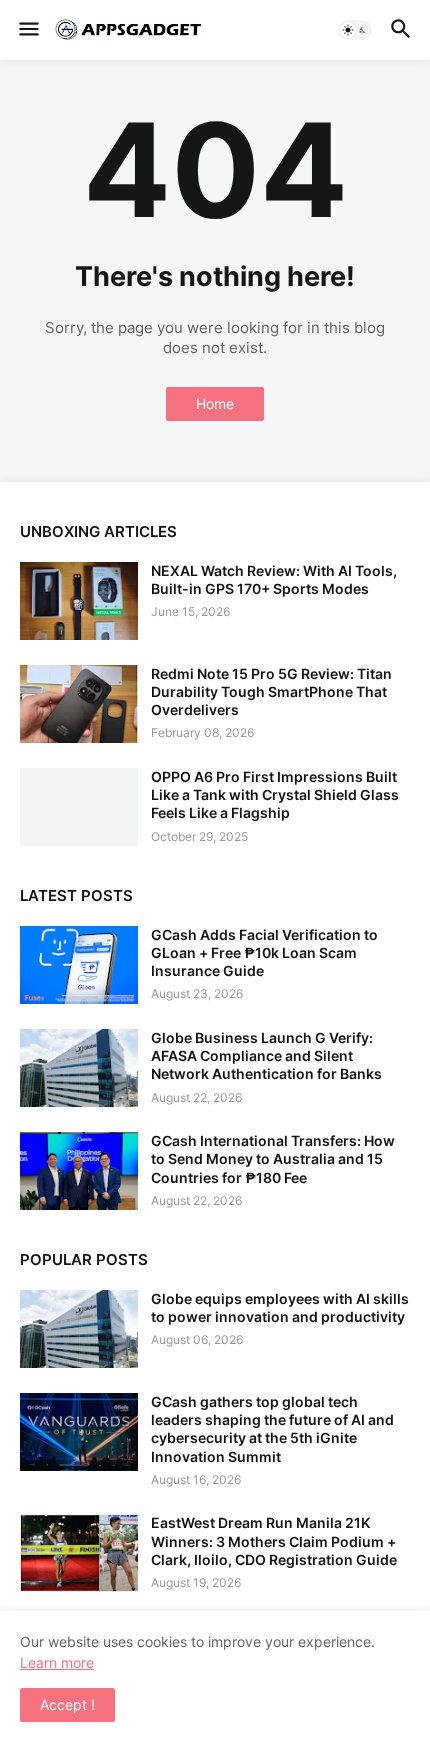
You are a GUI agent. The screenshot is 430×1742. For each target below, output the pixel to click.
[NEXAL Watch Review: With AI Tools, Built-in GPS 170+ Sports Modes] (79, 601)
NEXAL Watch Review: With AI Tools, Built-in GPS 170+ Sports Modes (274, 579)
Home (215, 403)
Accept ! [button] (67, 1704)
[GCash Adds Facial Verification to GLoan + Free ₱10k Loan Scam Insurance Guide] (79, 965)
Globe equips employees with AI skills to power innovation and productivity (280, 1307)
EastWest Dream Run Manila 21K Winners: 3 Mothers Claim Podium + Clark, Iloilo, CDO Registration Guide (274, 1540)
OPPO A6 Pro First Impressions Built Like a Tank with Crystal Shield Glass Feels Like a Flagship (275, 794)
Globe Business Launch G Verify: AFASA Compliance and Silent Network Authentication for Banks (266, 1055)
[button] (27, 30)
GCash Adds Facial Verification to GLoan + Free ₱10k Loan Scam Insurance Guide (264, 952)
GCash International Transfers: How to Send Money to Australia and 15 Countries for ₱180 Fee (273, 1158)
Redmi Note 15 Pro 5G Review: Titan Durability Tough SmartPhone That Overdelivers (271, 691)
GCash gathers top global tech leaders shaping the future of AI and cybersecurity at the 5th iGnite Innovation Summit (272, 1429)
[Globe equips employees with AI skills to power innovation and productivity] (79, 1329)
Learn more (57, 1662)
